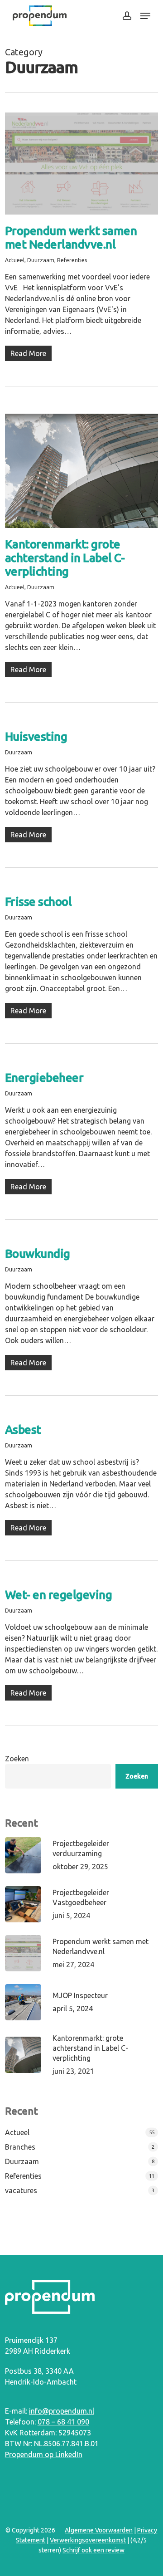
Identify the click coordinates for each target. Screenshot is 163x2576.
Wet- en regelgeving (59, 1595)
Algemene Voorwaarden (99, 2530)
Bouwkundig (38, 1254)
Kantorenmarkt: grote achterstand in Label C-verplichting (65, 558)
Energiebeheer (44, 1078)
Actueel (15, 260)
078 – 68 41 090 (63, 2422)
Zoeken (17, 1759)
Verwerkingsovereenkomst (88, 2540)
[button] (145, 16)
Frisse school (38, 902)
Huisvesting (36, 736)
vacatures (21, 2190)
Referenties (72, 260)
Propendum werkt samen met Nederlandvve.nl (71, 237)
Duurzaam (41, 260)
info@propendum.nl (62, 2411)
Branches (20, 2147)
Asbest (23, 1430)
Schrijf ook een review (93, 2550)
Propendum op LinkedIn (44, 2454)
